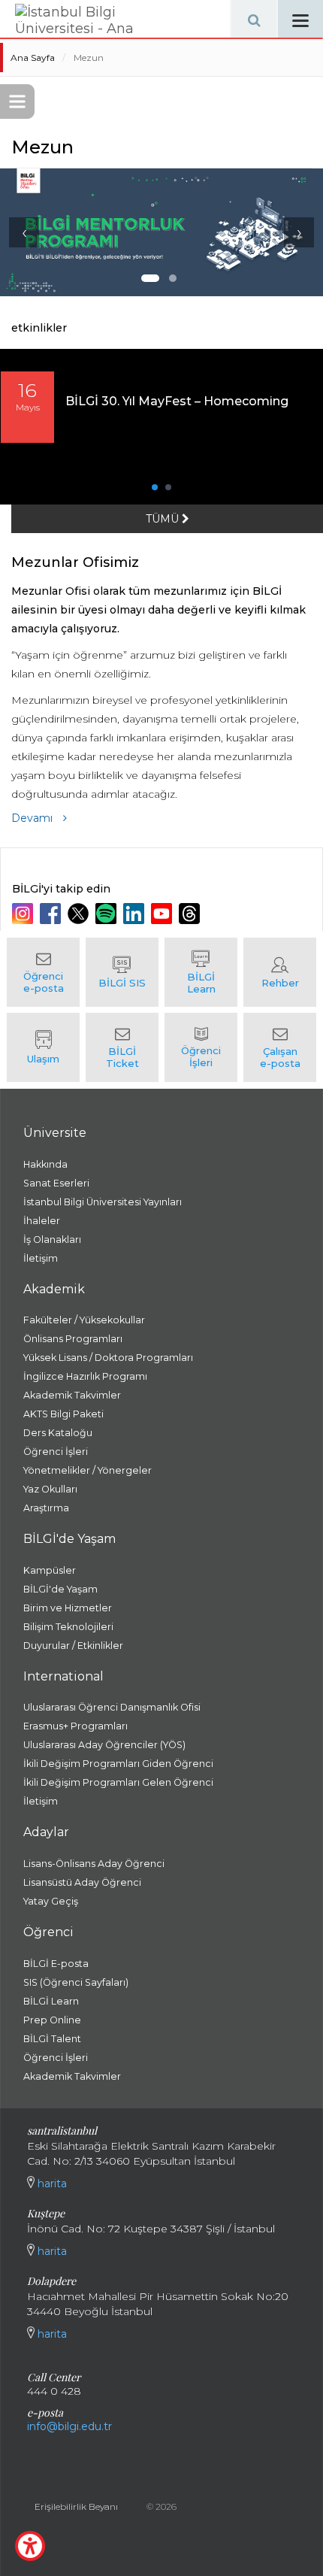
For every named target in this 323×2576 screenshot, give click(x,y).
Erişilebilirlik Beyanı (76, 2506)
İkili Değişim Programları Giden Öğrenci (118, 1764)
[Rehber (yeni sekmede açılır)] (280, 972)
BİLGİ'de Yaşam (60, 1589)
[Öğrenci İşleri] (201, 1047)
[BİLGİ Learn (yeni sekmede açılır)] (201, 972)
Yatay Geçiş (51, 1901)
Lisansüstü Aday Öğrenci (82, 1882)
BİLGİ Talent (52, 2039)
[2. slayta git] (173, 278)
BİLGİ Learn (51, 2001)
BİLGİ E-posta (56, 1964)
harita (51, 2184)
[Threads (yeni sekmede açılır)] (191, 914)
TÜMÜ (164, 519)
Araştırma (46, 1508)
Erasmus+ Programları (75, 1726)
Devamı (33, 818)
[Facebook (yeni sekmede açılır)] (52, 914)
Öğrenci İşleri (56, 1452)
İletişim (41, 1258)
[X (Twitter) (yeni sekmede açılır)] (80, 914)
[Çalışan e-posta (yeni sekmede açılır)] (280, 1047)
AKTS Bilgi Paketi (63, 1414)
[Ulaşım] (43, 1047)
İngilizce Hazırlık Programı (85, 1376)
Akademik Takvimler (72, 1395)
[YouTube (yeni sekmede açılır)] (163, 914)
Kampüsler (50, 1570)
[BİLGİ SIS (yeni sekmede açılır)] (122, 972)
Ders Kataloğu (58, 1433)
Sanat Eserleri (56, 1183)
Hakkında (45, 1164)
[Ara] (254, 19)
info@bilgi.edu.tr (69, 2426)
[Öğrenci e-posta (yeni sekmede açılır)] (43, 972)
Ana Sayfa (33, 58)
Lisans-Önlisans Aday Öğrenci (94, 1864)
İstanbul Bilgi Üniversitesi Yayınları (103, 1202)
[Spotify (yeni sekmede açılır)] (108, 914)
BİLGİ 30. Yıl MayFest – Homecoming (177, 401)
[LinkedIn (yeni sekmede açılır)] (136, 914)
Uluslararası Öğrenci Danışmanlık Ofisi (112, 1707)
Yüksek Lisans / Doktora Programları (108, 1358)
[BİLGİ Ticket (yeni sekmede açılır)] (122, 1047)
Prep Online (52, 2020)
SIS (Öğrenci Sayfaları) (76, 1982)
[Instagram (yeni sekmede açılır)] (24, 914)
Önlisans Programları (73, 1339)
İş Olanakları (52, 1240)
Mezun (89, 58)
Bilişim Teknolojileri (68, 1627)
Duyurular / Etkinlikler (73, 1646)
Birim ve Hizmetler (68, 1608)
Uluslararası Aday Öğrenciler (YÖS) (104, 1745)
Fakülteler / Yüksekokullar (84, 1320)
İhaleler (42, 1221)
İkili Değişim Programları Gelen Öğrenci (118, 1782)
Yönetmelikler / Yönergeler (88, 1470)
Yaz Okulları (50, 1489)
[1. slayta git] (150, 278)
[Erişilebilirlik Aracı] (30, 2546)
